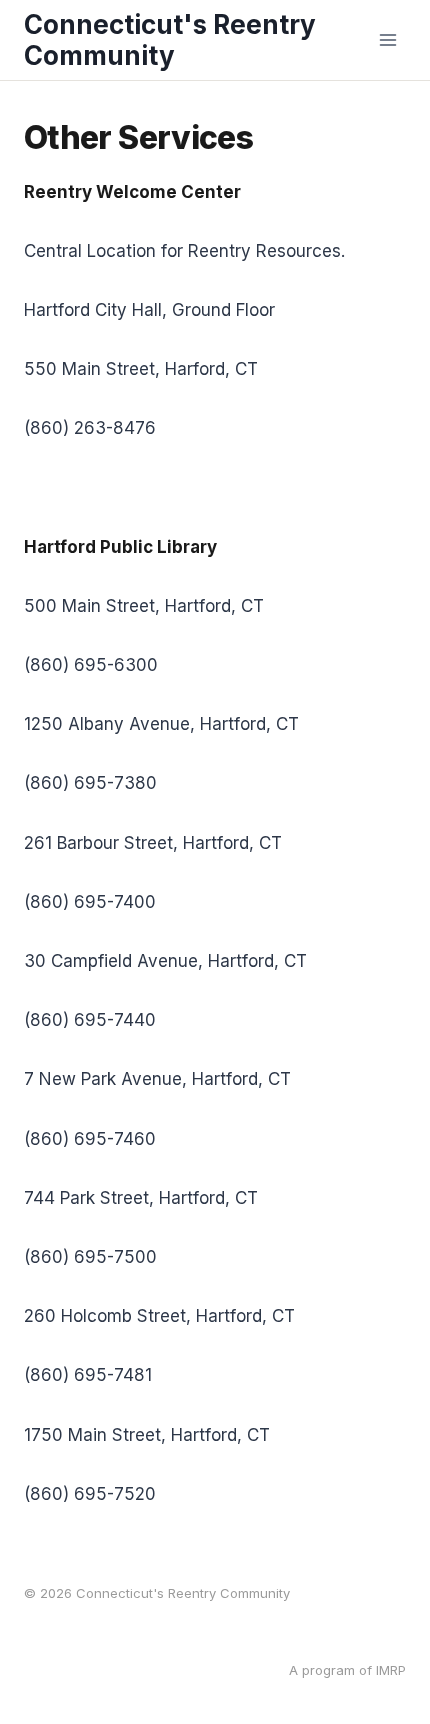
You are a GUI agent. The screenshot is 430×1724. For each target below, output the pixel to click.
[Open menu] (387, 39)
